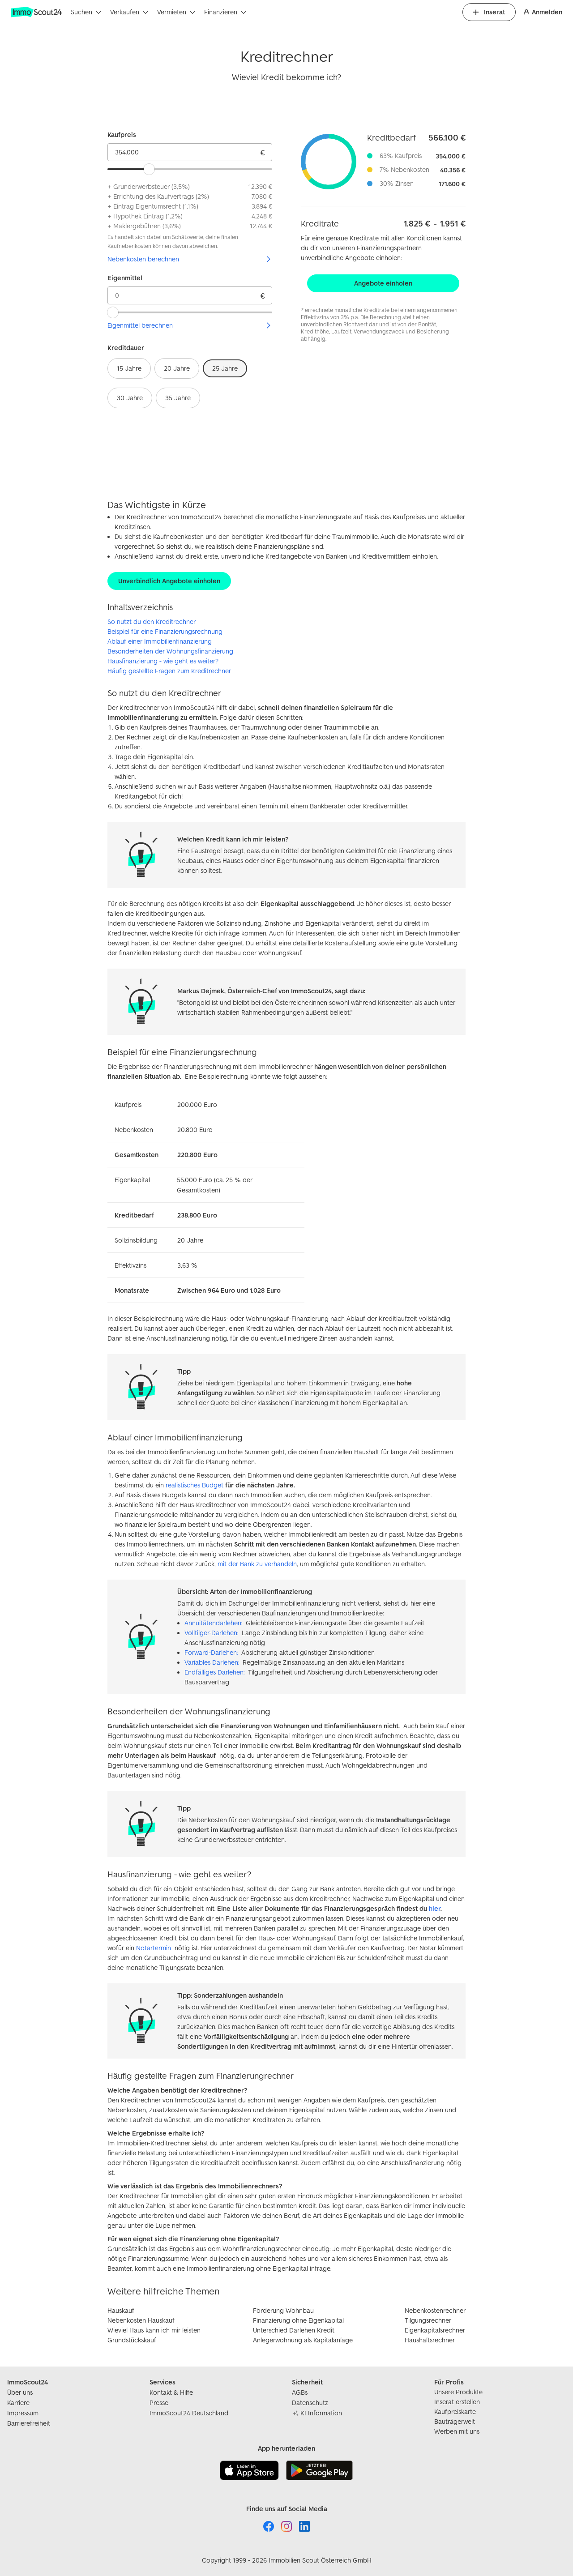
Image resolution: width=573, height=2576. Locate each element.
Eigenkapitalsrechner (435, 2330)
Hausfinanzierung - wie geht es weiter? (163, 661)
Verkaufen (125, 12)
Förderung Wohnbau (283, 2310)
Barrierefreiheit (29, 2423)
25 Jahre (225, 368)
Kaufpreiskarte (455, 2412)
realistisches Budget (195, 1485)
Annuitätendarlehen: (213, 1623)
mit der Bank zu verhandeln (257, 1564)
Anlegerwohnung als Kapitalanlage (303, 2340)
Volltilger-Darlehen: (211, 1633)
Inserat (494, 12)
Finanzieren (221, 12)
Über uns (20, 2392)
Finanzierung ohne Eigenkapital (298, 2320)
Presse (159, 2403)
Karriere (18, 2403)
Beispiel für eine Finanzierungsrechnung (165, 631)
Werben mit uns (457, 2431)
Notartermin (154, 1948)
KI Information (321, 2413)
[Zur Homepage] (37, 12)
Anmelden (547, 12)
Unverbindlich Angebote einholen (169, 581)
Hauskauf (121, 2310)
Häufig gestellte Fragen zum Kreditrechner (169, 671)
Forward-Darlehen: (211, 1652)
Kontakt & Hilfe (171, 2392)
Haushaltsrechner (430, 2340)
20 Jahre (177, 368)
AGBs (300, 2392)
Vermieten (172, 12)
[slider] (149, 169)
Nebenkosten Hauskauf (141, 2320)
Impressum (23, 2413)
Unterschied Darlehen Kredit (294, 2330)
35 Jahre (178, 398)
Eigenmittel (125, 278)
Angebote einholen (383, 283)
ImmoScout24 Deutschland (189, 2413)
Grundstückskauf (132, 2340)
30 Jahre (130, 398)
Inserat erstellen (457, 2402)
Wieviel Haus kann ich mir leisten (154, 2330)
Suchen (81, 12)
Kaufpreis (122, 135)
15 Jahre (129, 368)
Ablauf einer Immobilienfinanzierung (160, 641)
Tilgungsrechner (428, 2320)
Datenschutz (310, 2403)
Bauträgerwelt (455, 2421)
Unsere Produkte (458, 2392)
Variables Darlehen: (212, 1662)
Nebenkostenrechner (435, 2310)
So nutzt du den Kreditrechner (152, 622)
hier (435, 1908)
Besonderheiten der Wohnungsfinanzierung (170, 651)
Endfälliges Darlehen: (214, 1672)
